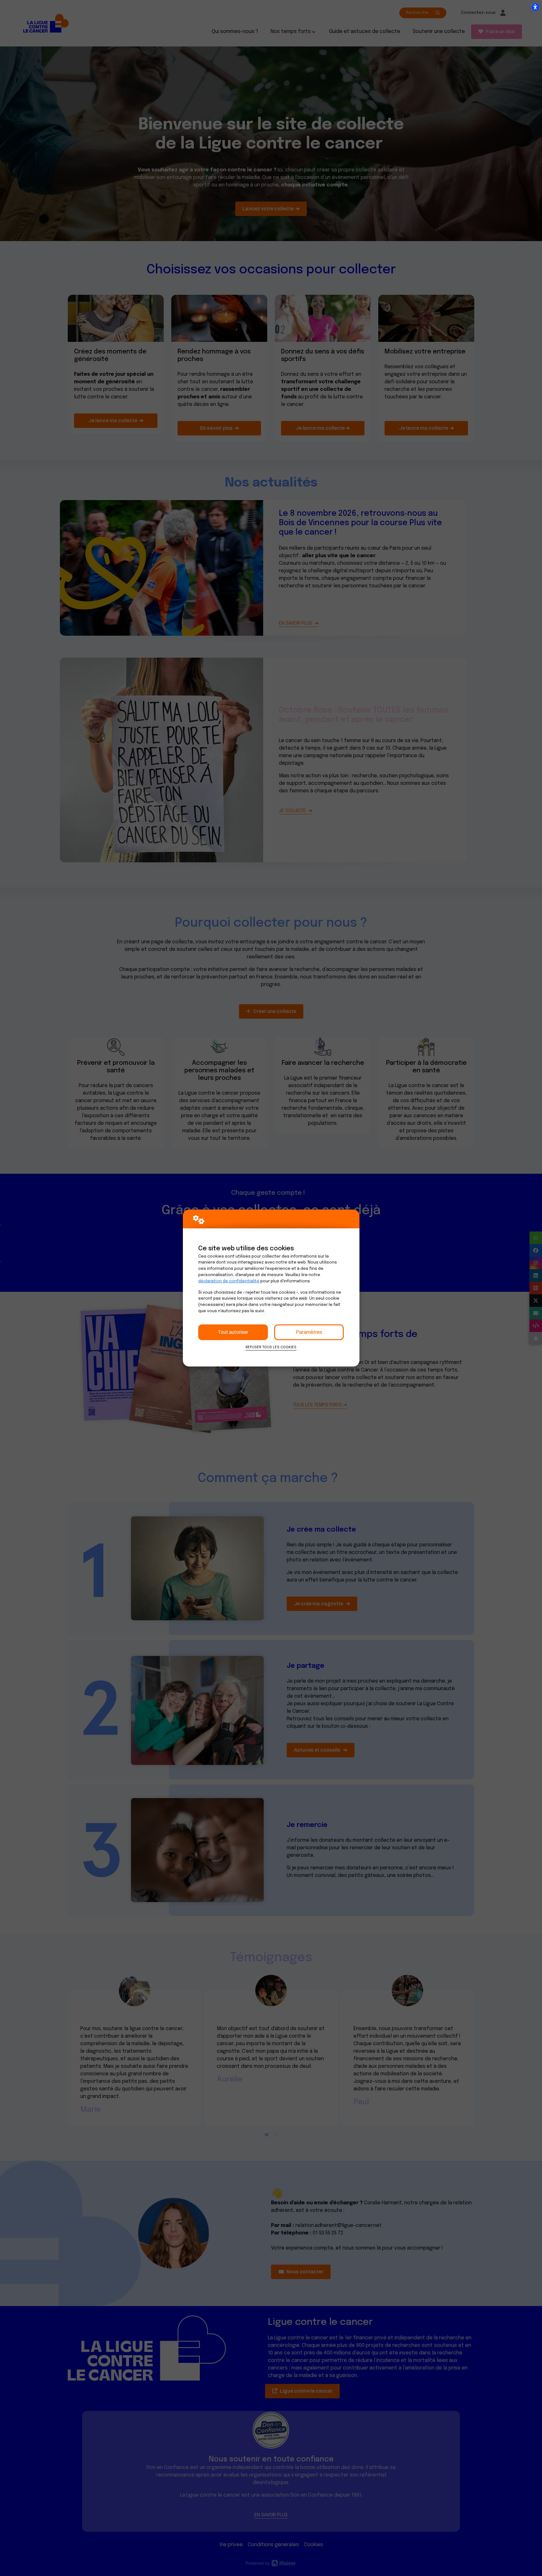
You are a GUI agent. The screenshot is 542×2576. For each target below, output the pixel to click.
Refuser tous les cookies (271, 1347)
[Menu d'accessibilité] (535, 7)
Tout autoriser (233, 1332)
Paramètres (309, 1332)
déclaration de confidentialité (229, 1281)
